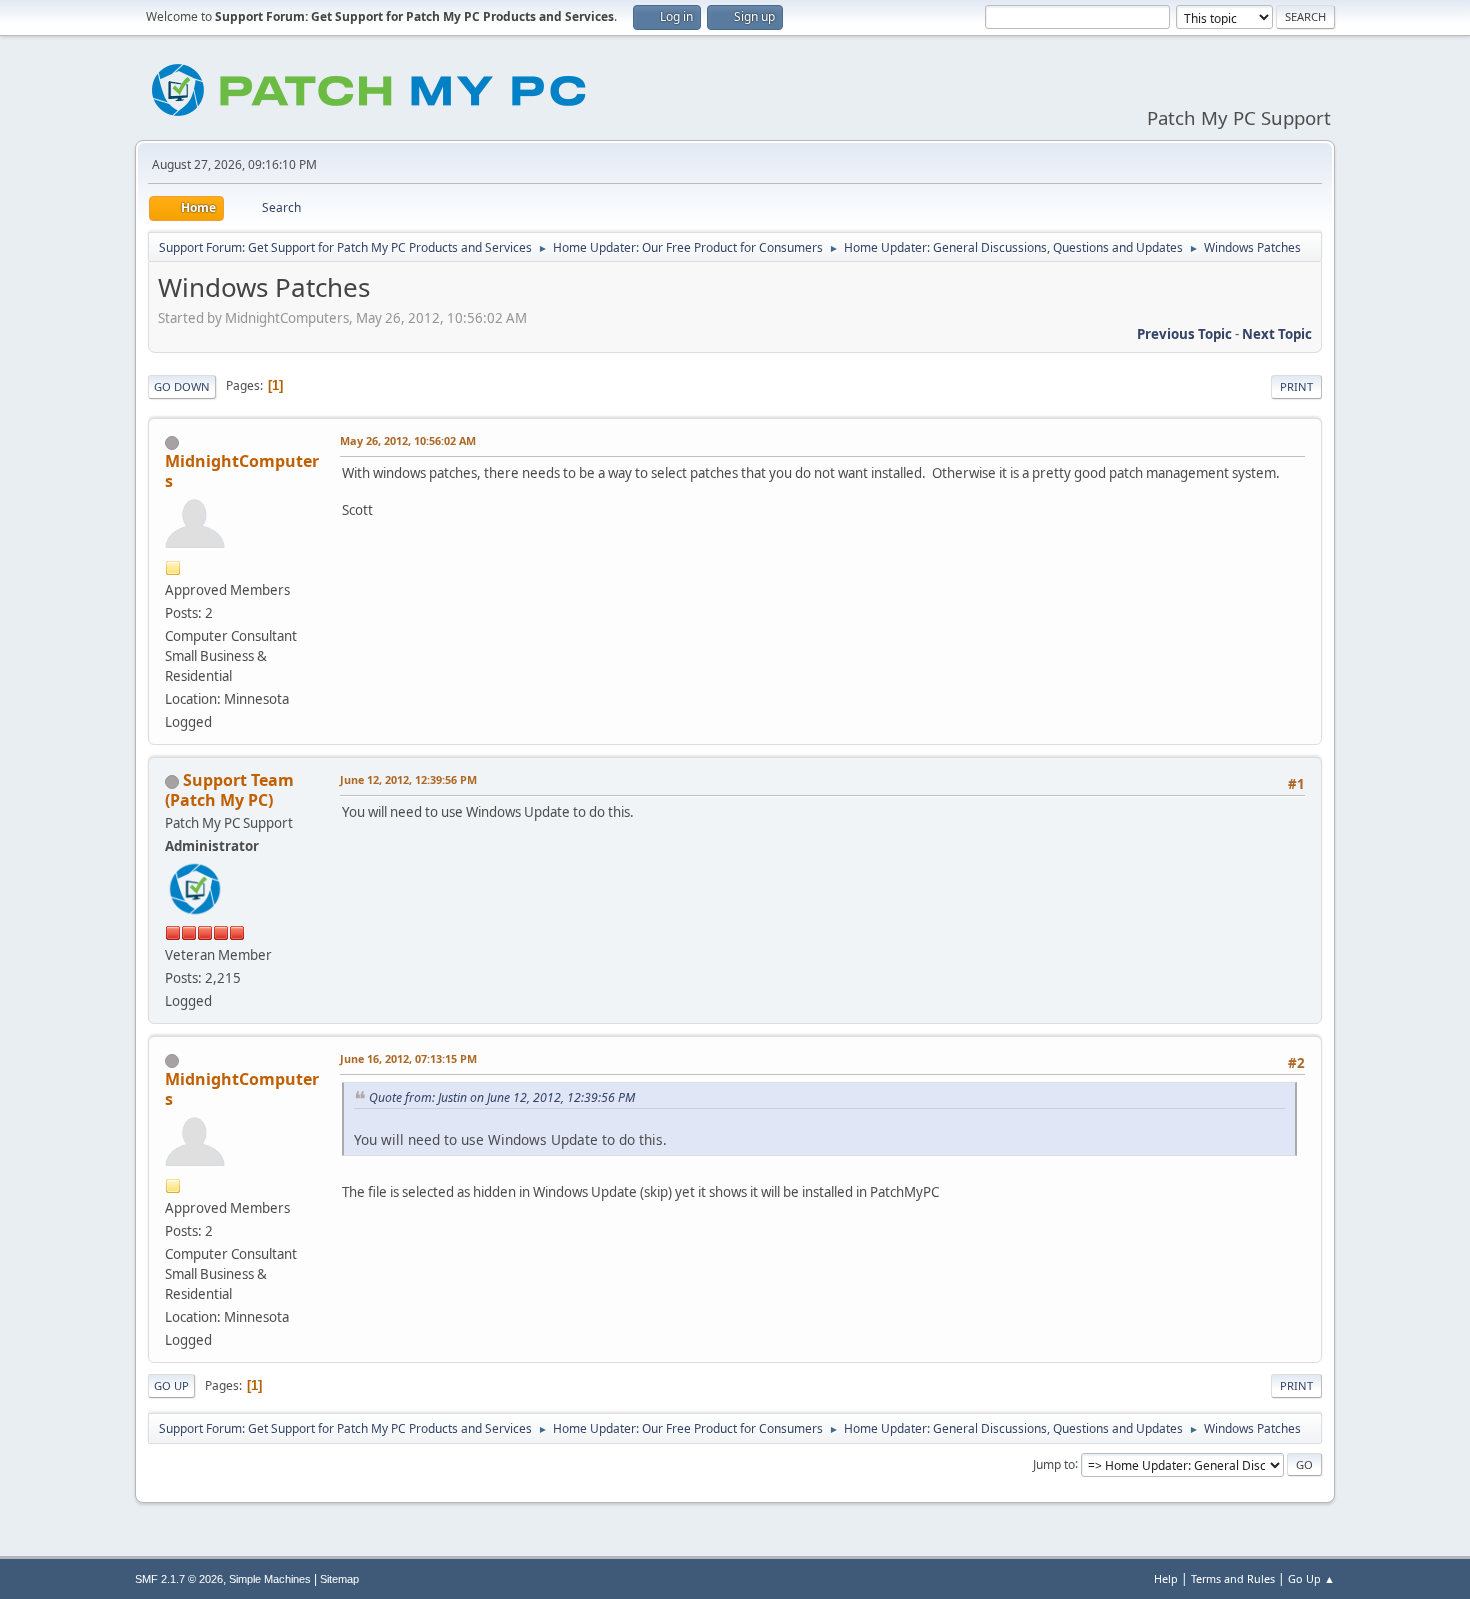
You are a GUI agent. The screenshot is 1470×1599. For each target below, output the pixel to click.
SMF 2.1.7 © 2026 (179, 1579)
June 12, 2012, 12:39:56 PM (408, 779)
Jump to (1054, 1463)
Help (1166, 1578)
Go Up (171, 1385)
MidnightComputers (242, 471)
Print (1296, 386)
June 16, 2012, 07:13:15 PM (408, 1058)
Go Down (182, 386)
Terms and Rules (1233, 1578)
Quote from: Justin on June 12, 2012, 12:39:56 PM (502, 1097)
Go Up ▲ (1311, 1578)
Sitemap (339, 1579)
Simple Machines (270, 1579)
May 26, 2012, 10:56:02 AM (408, 440)
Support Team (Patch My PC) (229, 790)
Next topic (1277, 334)
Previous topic (1184, 334)
